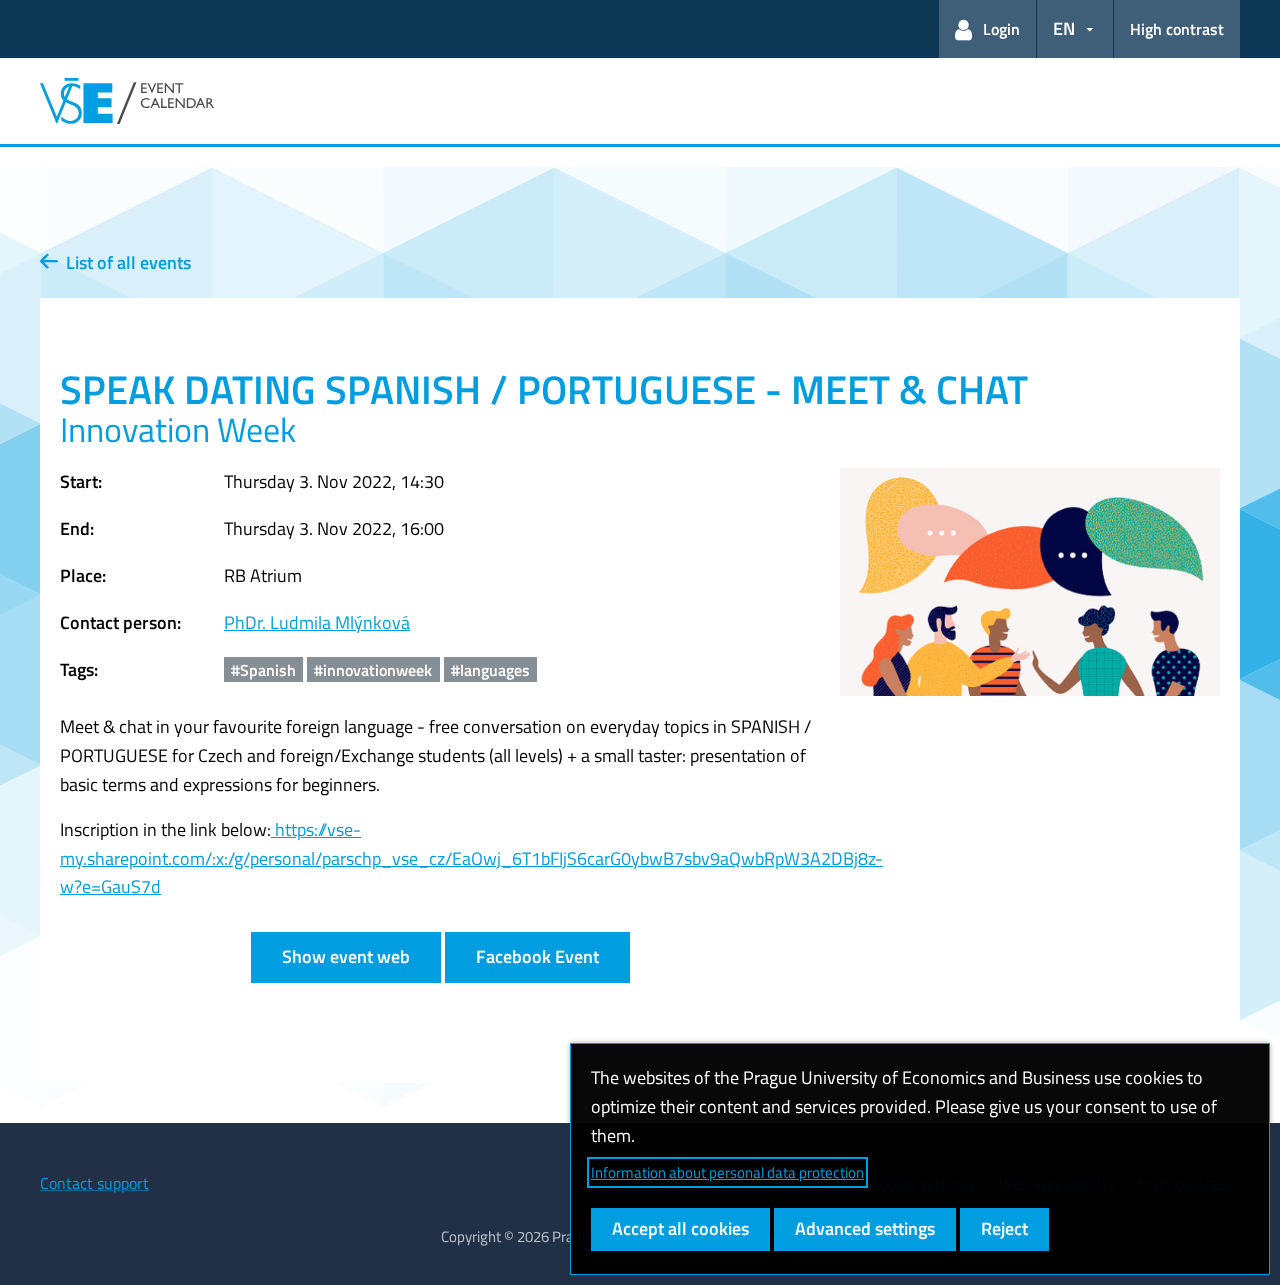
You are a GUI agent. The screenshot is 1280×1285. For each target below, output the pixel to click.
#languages (490, 670)
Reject (1004, 1228)
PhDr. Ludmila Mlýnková (317, 622)
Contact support (94, 1183)
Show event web (346, 956)
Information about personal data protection (727, 1172)
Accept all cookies (680, 1228)
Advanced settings (865, 1228)
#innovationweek (373, 670)
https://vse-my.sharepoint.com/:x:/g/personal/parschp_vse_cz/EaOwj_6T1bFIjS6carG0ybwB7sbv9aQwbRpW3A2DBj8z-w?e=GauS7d (471, 858)
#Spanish (263, 670)
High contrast (1177, 29)
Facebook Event (537, 956)
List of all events (124, 262)
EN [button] (1064, 28)
